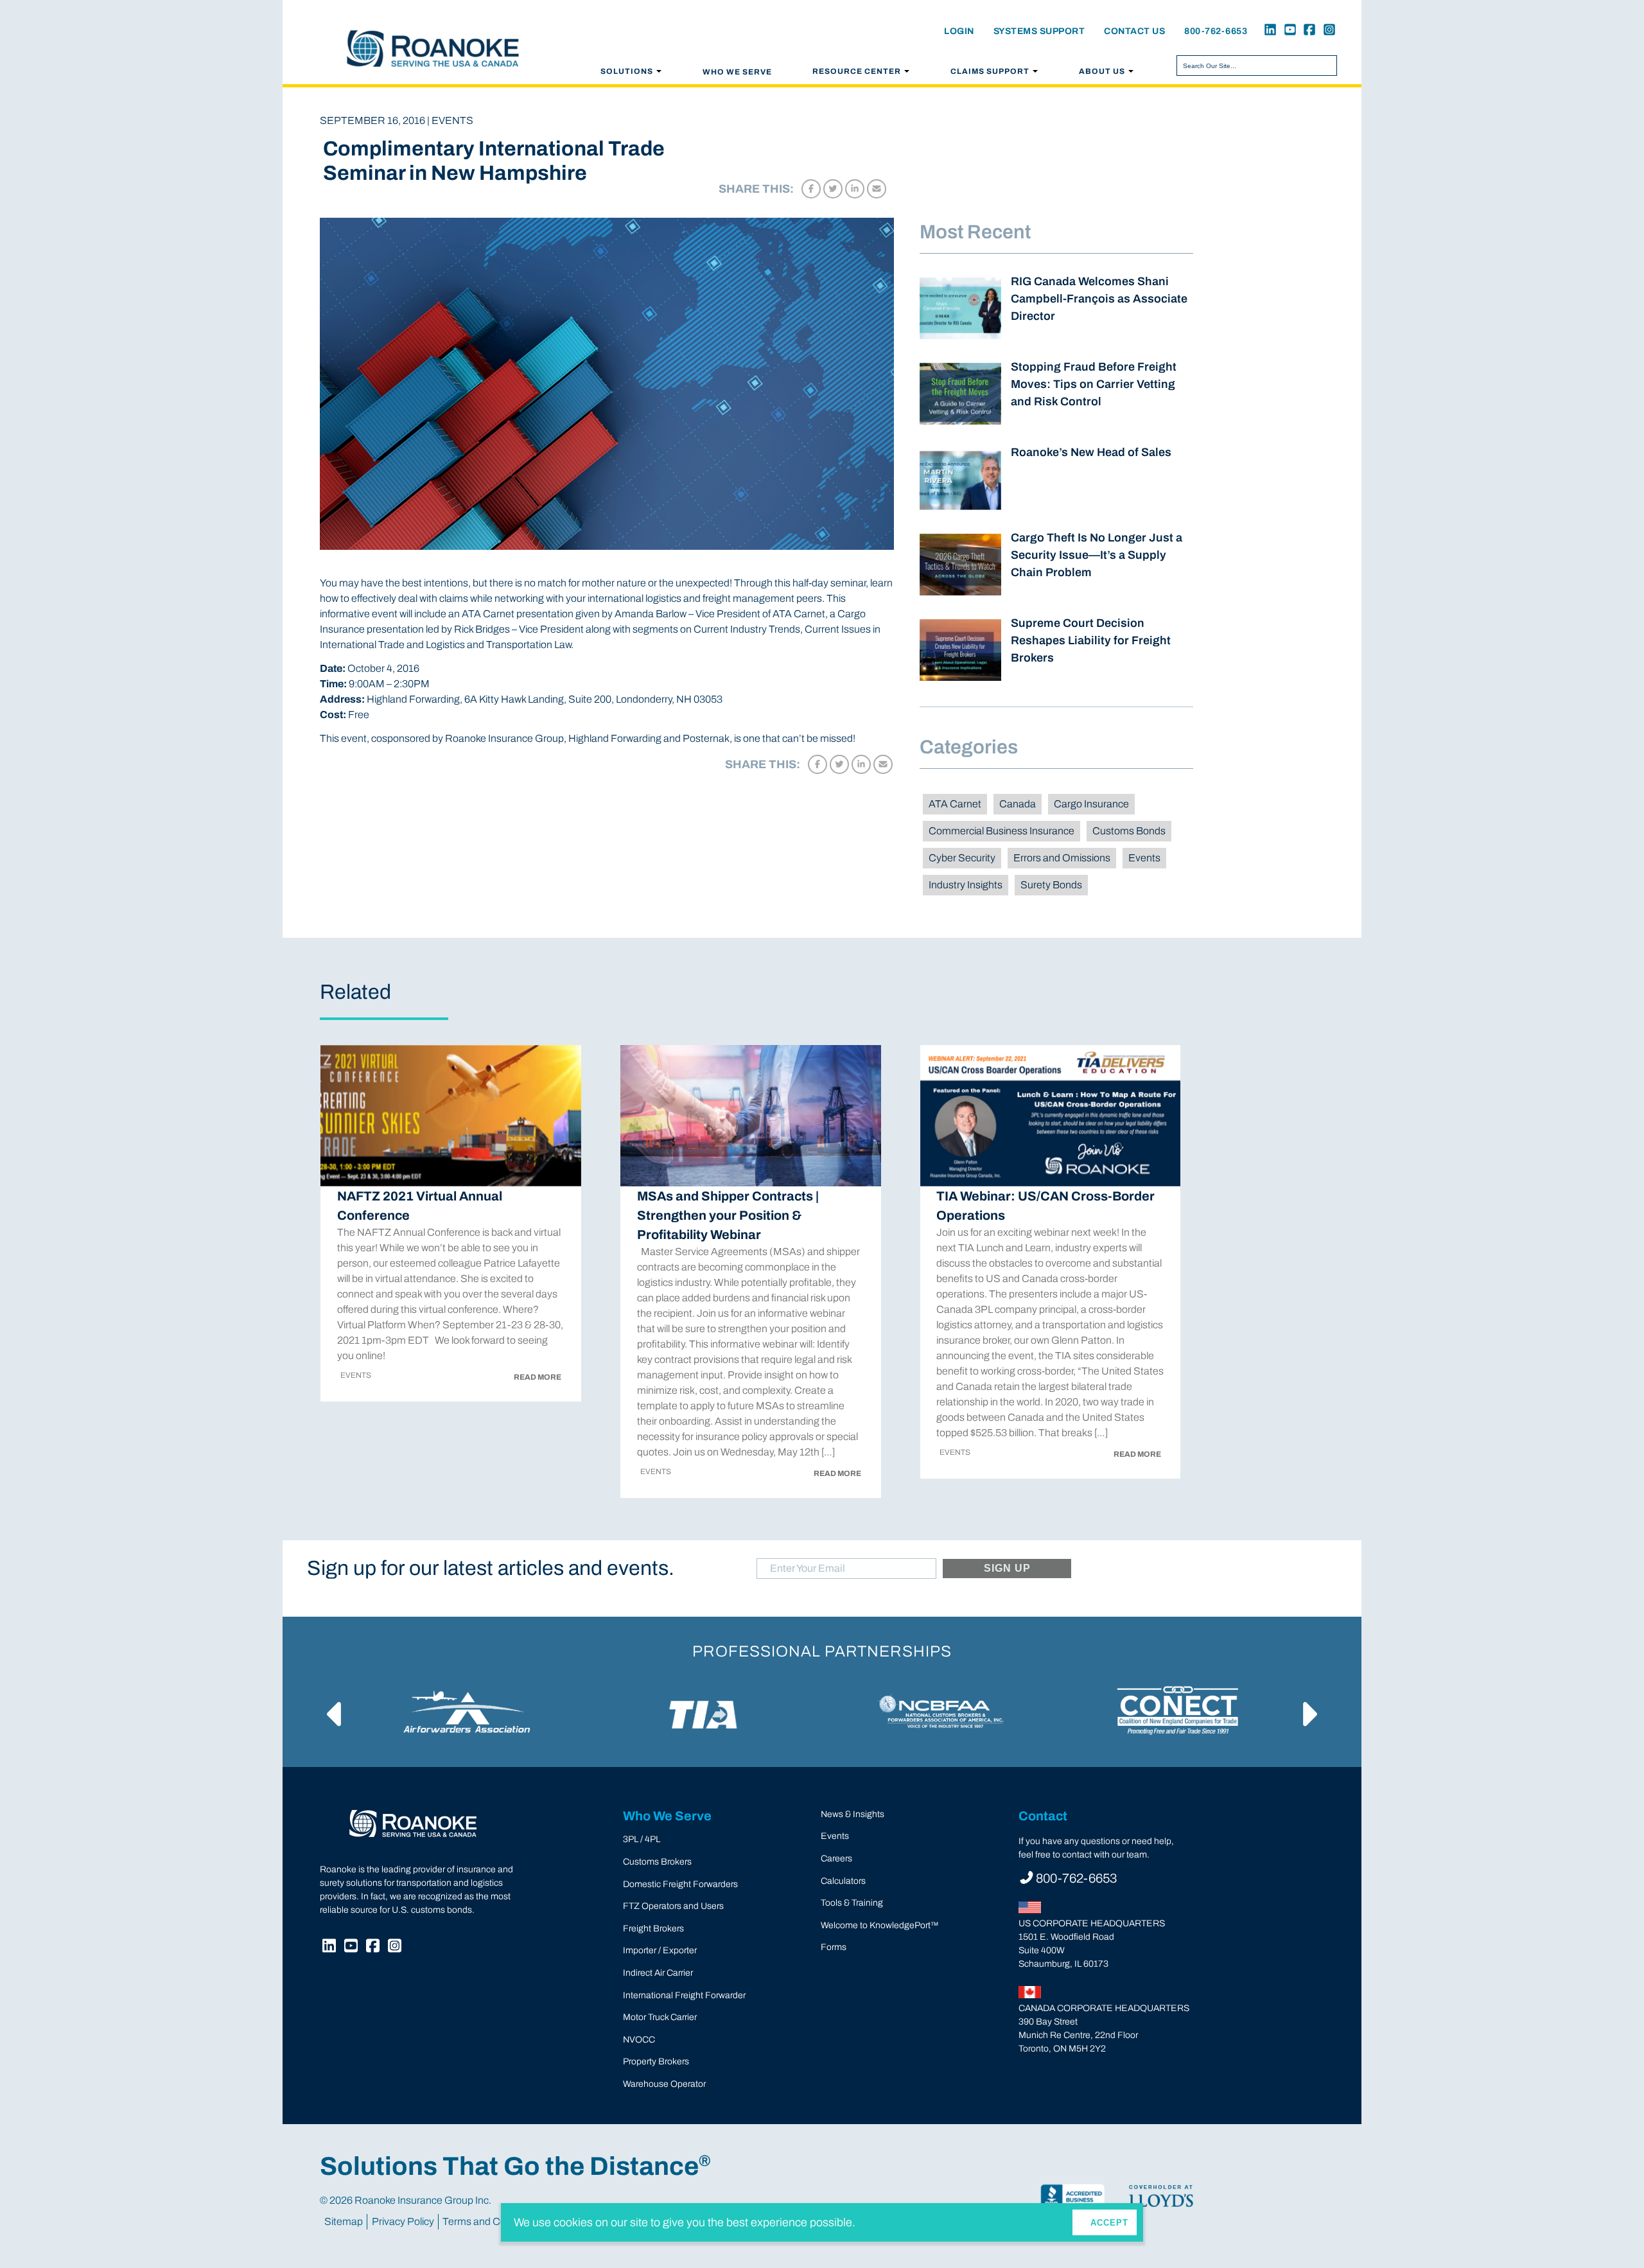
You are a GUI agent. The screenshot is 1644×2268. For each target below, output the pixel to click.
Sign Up (1008, 1568)
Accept (1109, 2223)
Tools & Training (852, 1903)
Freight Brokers (653, 1929)
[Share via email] (877, 189)
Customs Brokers (657, 1862)
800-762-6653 (1216, 31)
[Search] (1325, 66)
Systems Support (1039, 31)
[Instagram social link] (1327, 31)
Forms (834, 1947)
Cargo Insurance (1091, 804)
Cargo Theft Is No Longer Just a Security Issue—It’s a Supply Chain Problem (1097, 555)
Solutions (627, 71)
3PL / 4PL (642, 1839)
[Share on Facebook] (811, 189)
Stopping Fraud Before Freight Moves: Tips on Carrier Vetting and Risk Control (1094, 384)
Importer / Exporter (660, 1950)
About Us (1102, 71)
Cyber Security (962, 858)
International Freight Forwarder (684, 1995)
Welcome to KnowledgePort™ (879, 1925)
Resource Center (857, 71)
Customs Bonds (1129, 831)
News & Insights (853, 1814)
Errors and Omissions (1062, 858)
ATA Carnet (955, 804)
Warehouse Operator (664, 2084)
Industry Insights (966, 885)
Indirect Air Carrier (658, 1973)
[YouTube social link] (1288, 31)
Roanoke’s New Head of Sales (1091, 452)
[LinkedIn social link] (1268, 31)
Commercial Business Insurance (1001, 831)
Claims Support (990, 71)
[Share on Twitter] (833, 189)
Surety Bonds (1051, 885)
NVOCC (639, 2040)
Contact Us (1134, 31)
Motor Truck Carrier (660, 2017)
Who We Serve (737, 72)
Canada (1018, 804)
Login (959, 31)
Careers (836, 1859)
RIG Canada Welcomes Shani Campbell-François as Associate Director (1099, 299)
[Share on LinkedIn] (855, 189)
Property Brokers (656, 2061)
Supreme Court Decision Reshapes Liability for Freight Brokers (1091, 640)
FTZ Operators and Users (673, 1906)
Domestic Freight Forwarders (680, 1884)
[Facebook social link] (1307, 31)
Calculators (843, 1881)
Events (1144, 858)
